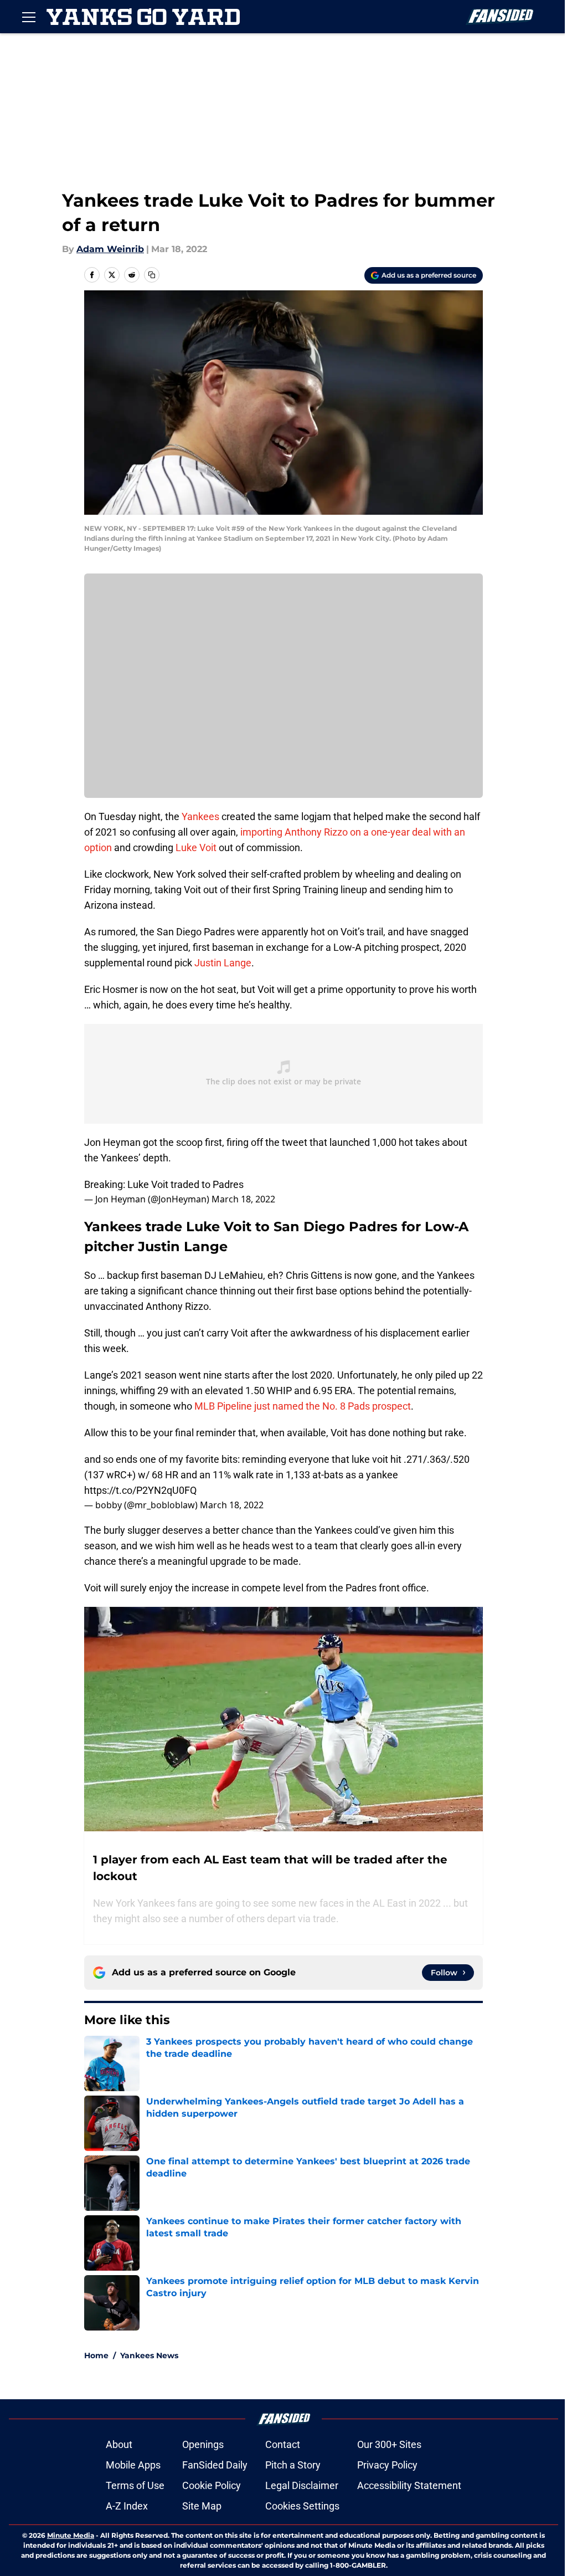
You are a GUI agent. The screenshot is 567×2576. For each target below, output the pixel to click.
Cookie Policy (212, 2485)
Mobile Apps (133, 2465)
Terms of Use (135, 2485)
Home (96, 2355)
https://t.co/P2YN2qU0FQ (140, 1490)
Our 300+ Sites (389, 2444)
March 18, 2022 (243, 1199)
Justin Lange (222, 963)
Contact (283, 2444)
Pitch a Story (293, 2465)
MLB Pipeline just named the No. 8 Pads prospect (301, 1406)
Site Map (202, 2506)
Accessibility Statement (409, 2485)
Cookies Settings (302, 2506)
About (119, 2444)
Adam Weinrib (110, 249)
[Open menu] (29, 17)
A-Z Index (127, 2506)
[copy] (152, 275)
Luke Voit (196, 847)
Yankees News (149, 2355)
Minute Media (71, 2535)
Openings (203, 2444)
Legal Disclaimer (302, 2485)
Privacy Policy (387, 2465)
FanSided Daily (215, 2465)
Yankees (200, 816)
